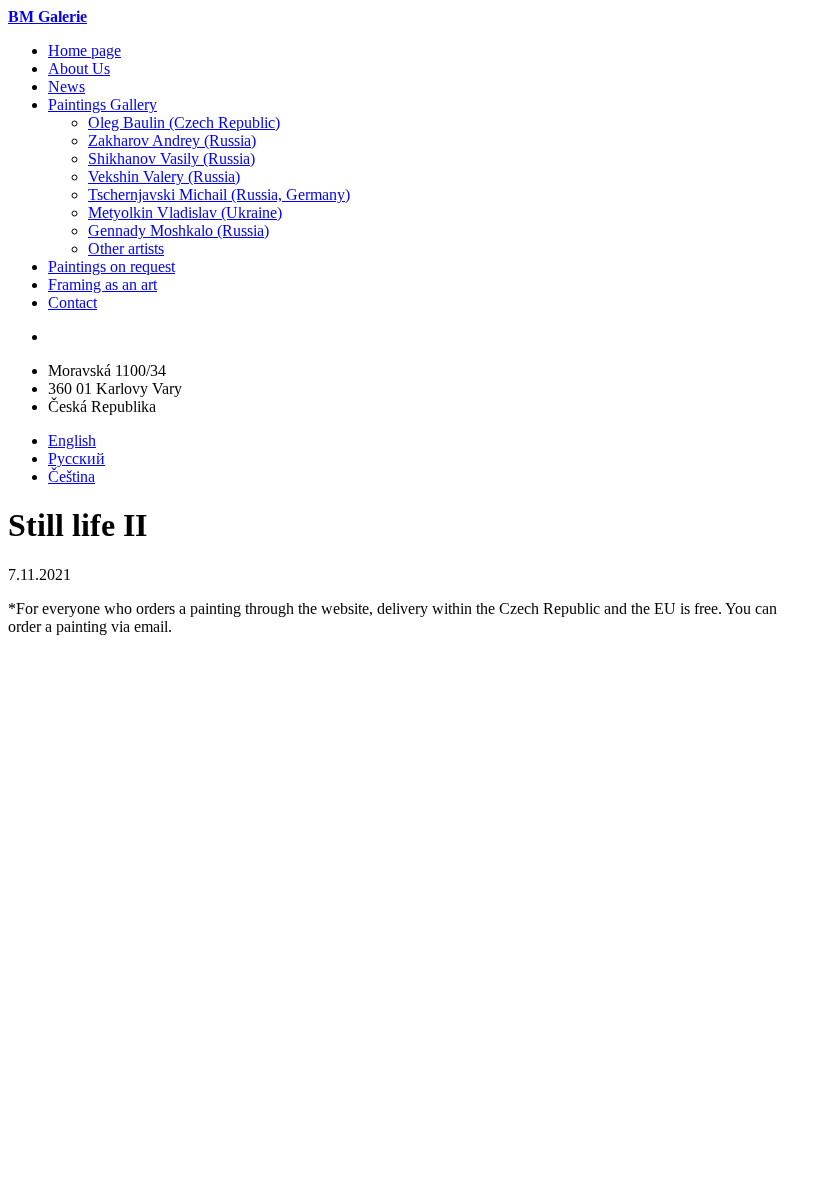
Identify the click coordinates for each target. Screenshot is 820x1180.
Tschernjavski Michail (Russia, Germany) (219, 194)
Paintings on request (111, 266)
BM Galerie (47, 16)
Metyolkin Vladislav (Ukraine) (185, 212)
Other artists (126, 248)
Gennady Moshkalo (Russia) (178, 230)
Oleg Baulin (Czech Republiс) (184, 122)
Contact (72, 302)
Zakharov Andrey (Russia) (172, 140)
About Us (79, 68)
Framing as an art (102, 284)
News (66, 86)
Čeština (71, 476)
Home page (84, 50)
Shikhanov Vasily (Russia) (171, 158)
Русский (76, 458)
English (72, 440)
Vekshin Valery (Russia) (164, 176)
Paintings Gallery (102, 104)
